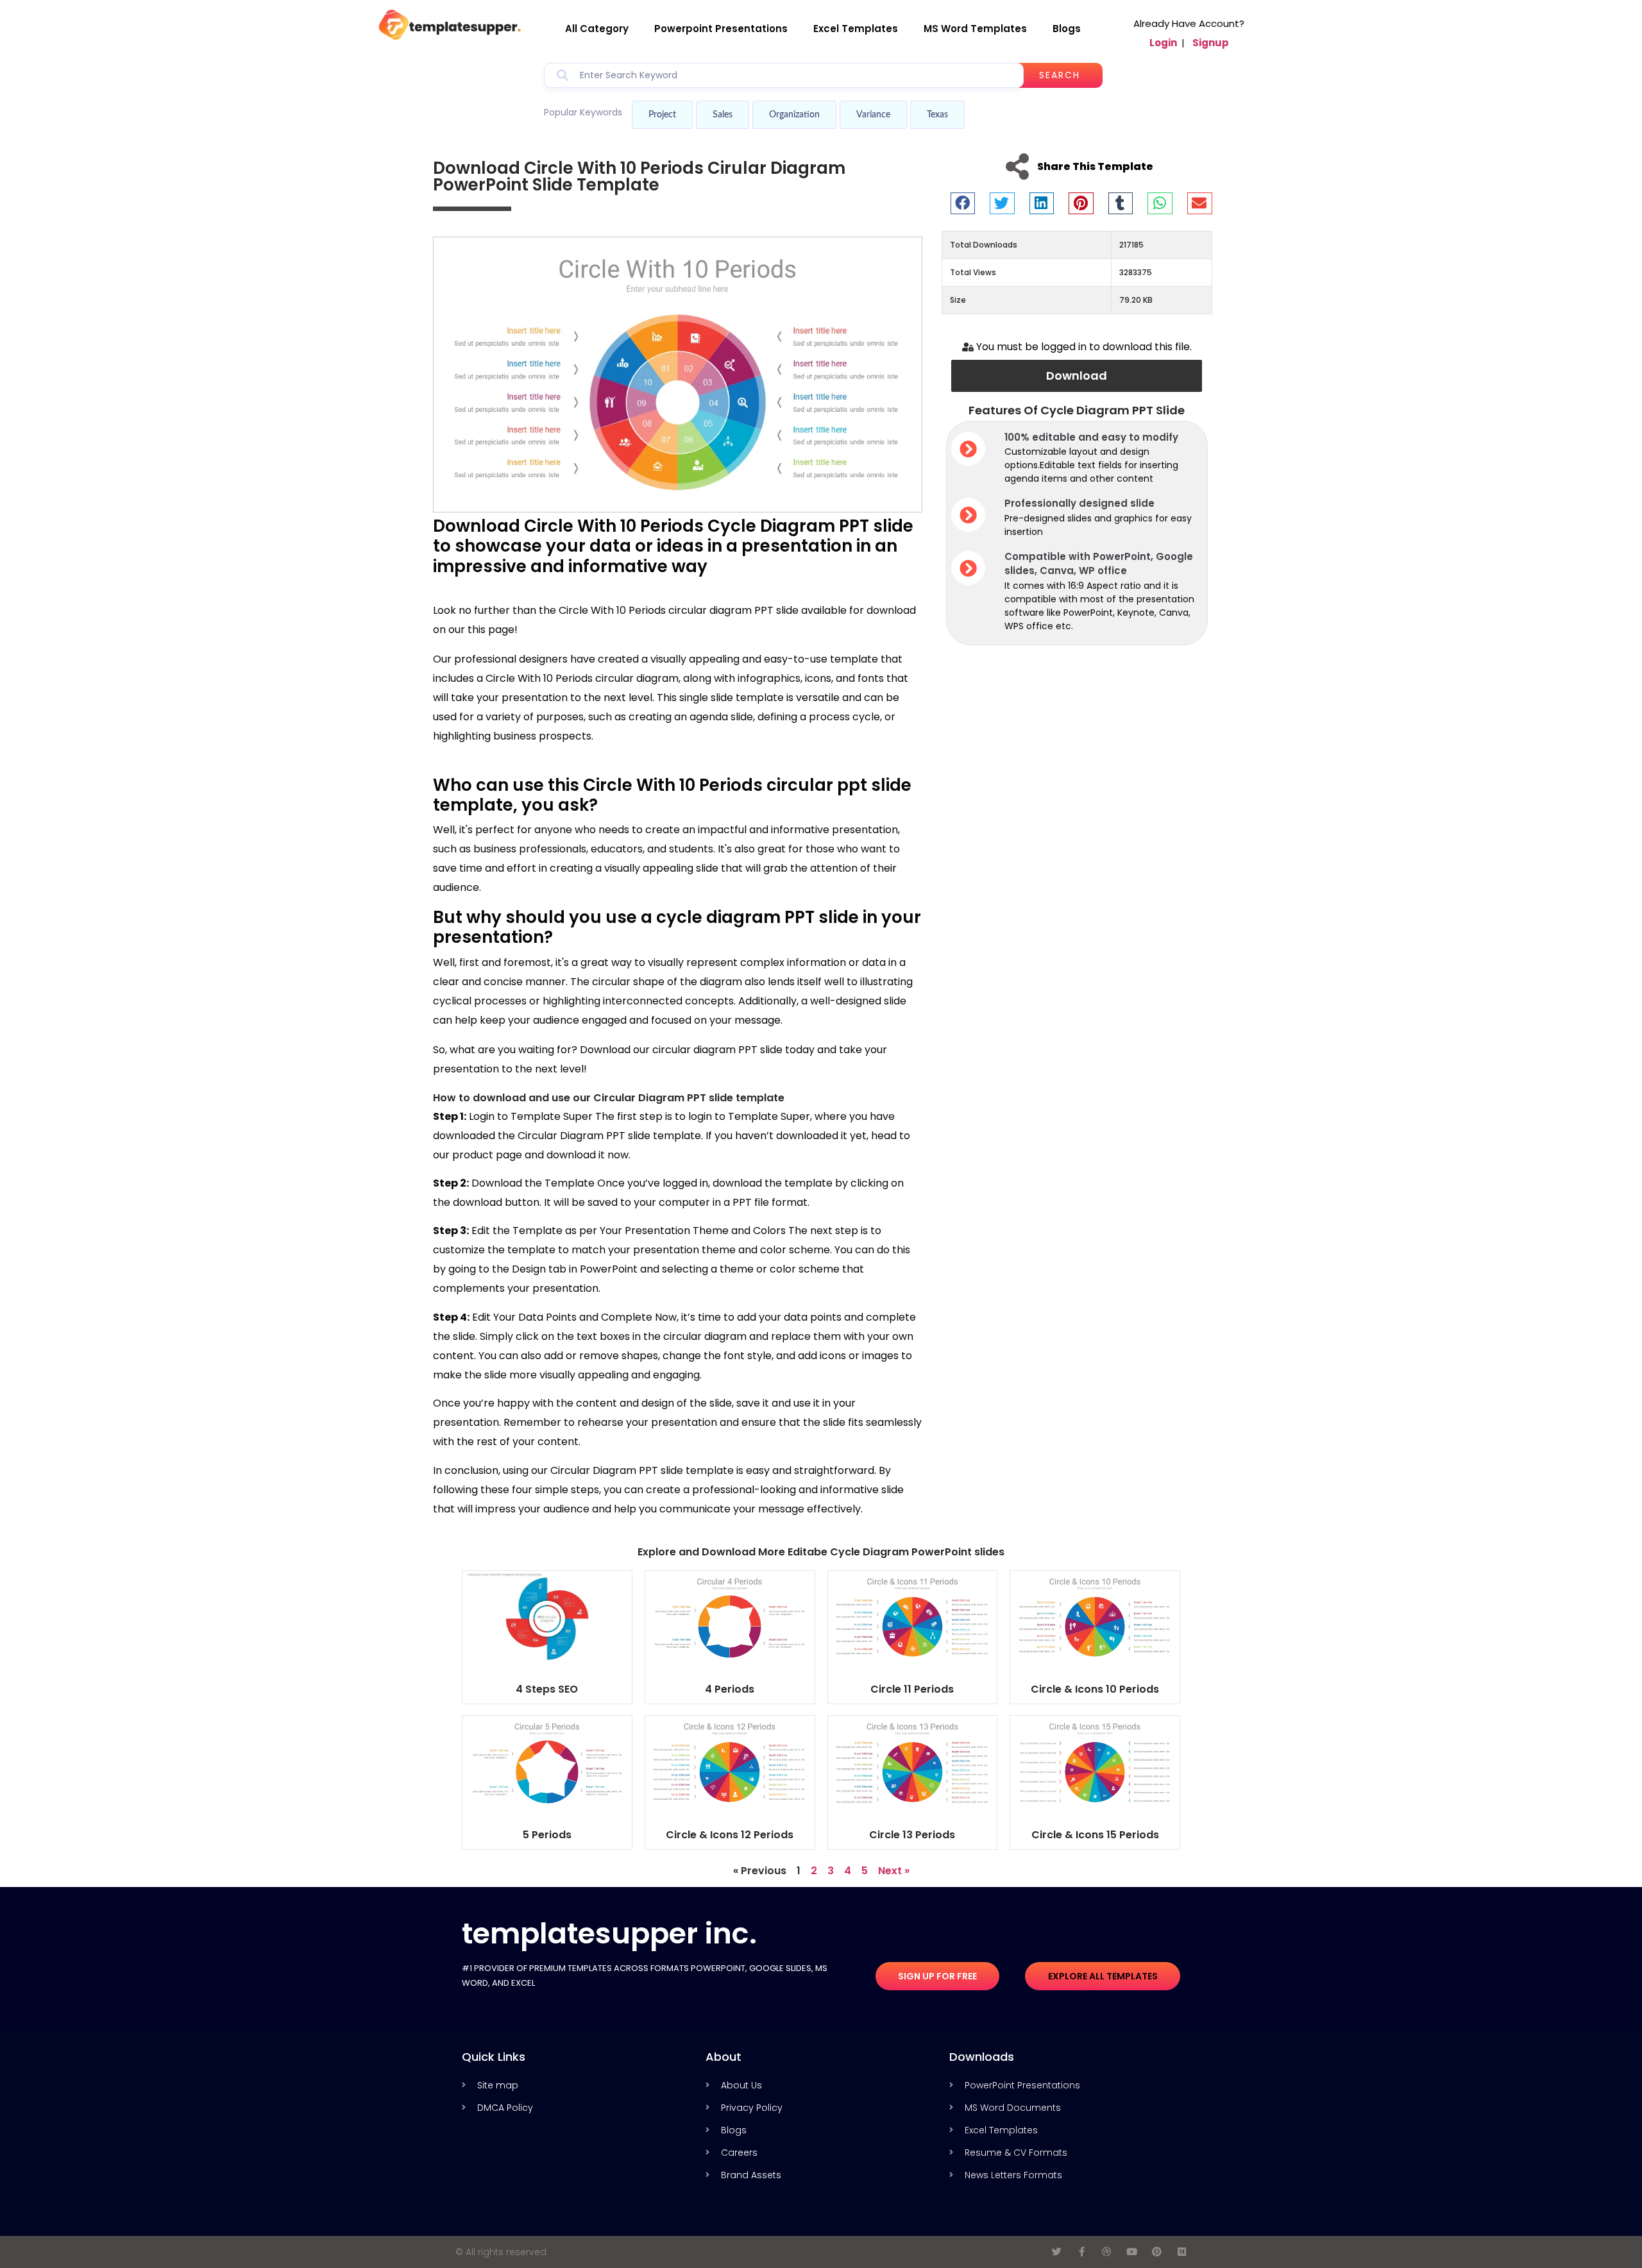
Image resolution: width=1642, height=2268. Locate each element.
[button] (963, 203)
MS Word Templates (975, 29)
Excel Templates (856, 29)
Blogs (1067, 29)
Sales (723, 115)
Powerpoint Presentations (721, 29)
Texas (937, 115)
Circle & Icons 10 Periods (1095, 1689)
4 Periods (730, 1689)
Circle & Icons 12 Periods (730, 1835)
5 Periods (547, 1835)
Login (1163, 43)
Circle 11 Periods (912, 1689)
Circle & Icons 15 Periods (1095, 1835)
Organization (794, 115)
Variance (873, 115)
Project (662, 115)
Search (1060, 75)
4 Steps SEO (547, 1689)
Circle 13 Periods (912, 1835)
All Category (597, 29)
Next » (894, 1871)
